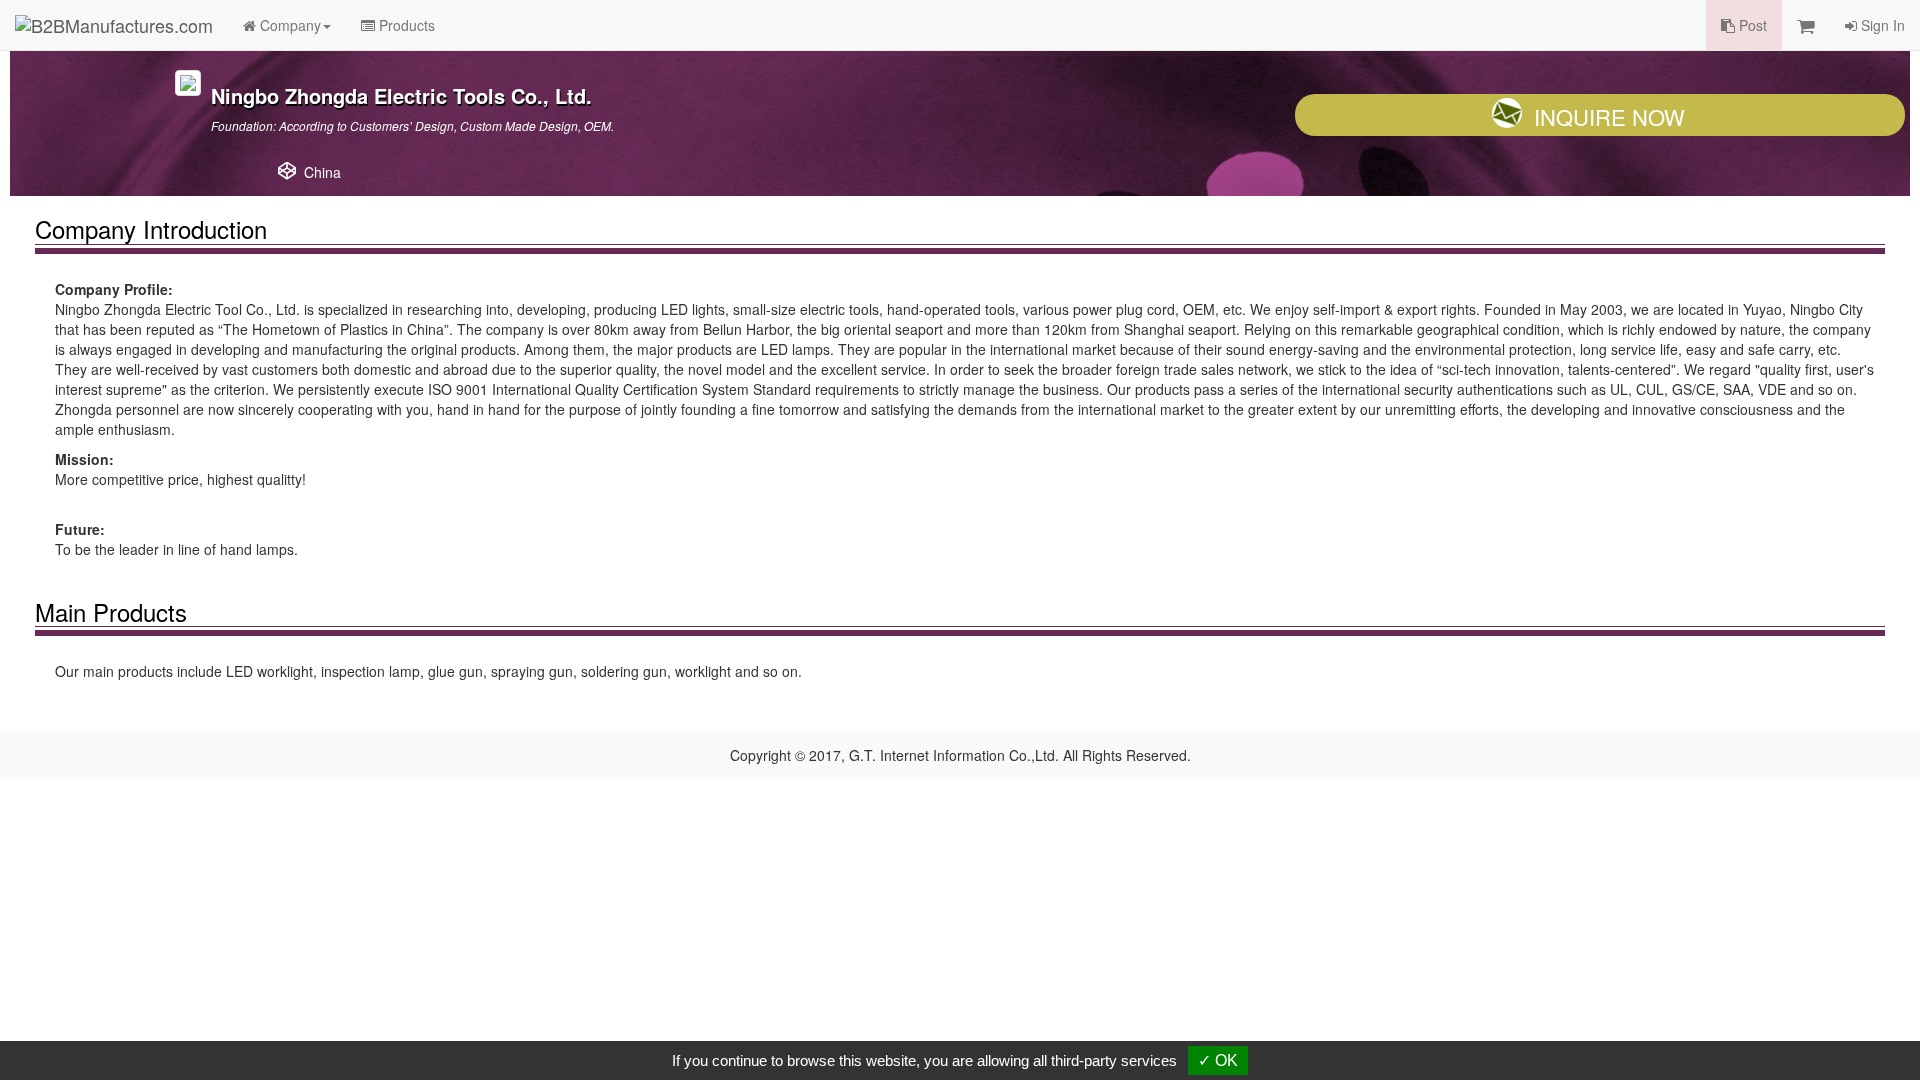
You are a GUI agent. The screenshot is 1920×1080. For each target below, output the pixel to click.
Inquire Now (1609, 116)
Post (1751, 25)
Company (288, 25)
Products (405, 25)
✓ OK (1218, 1060)
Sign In (1881, 25)
